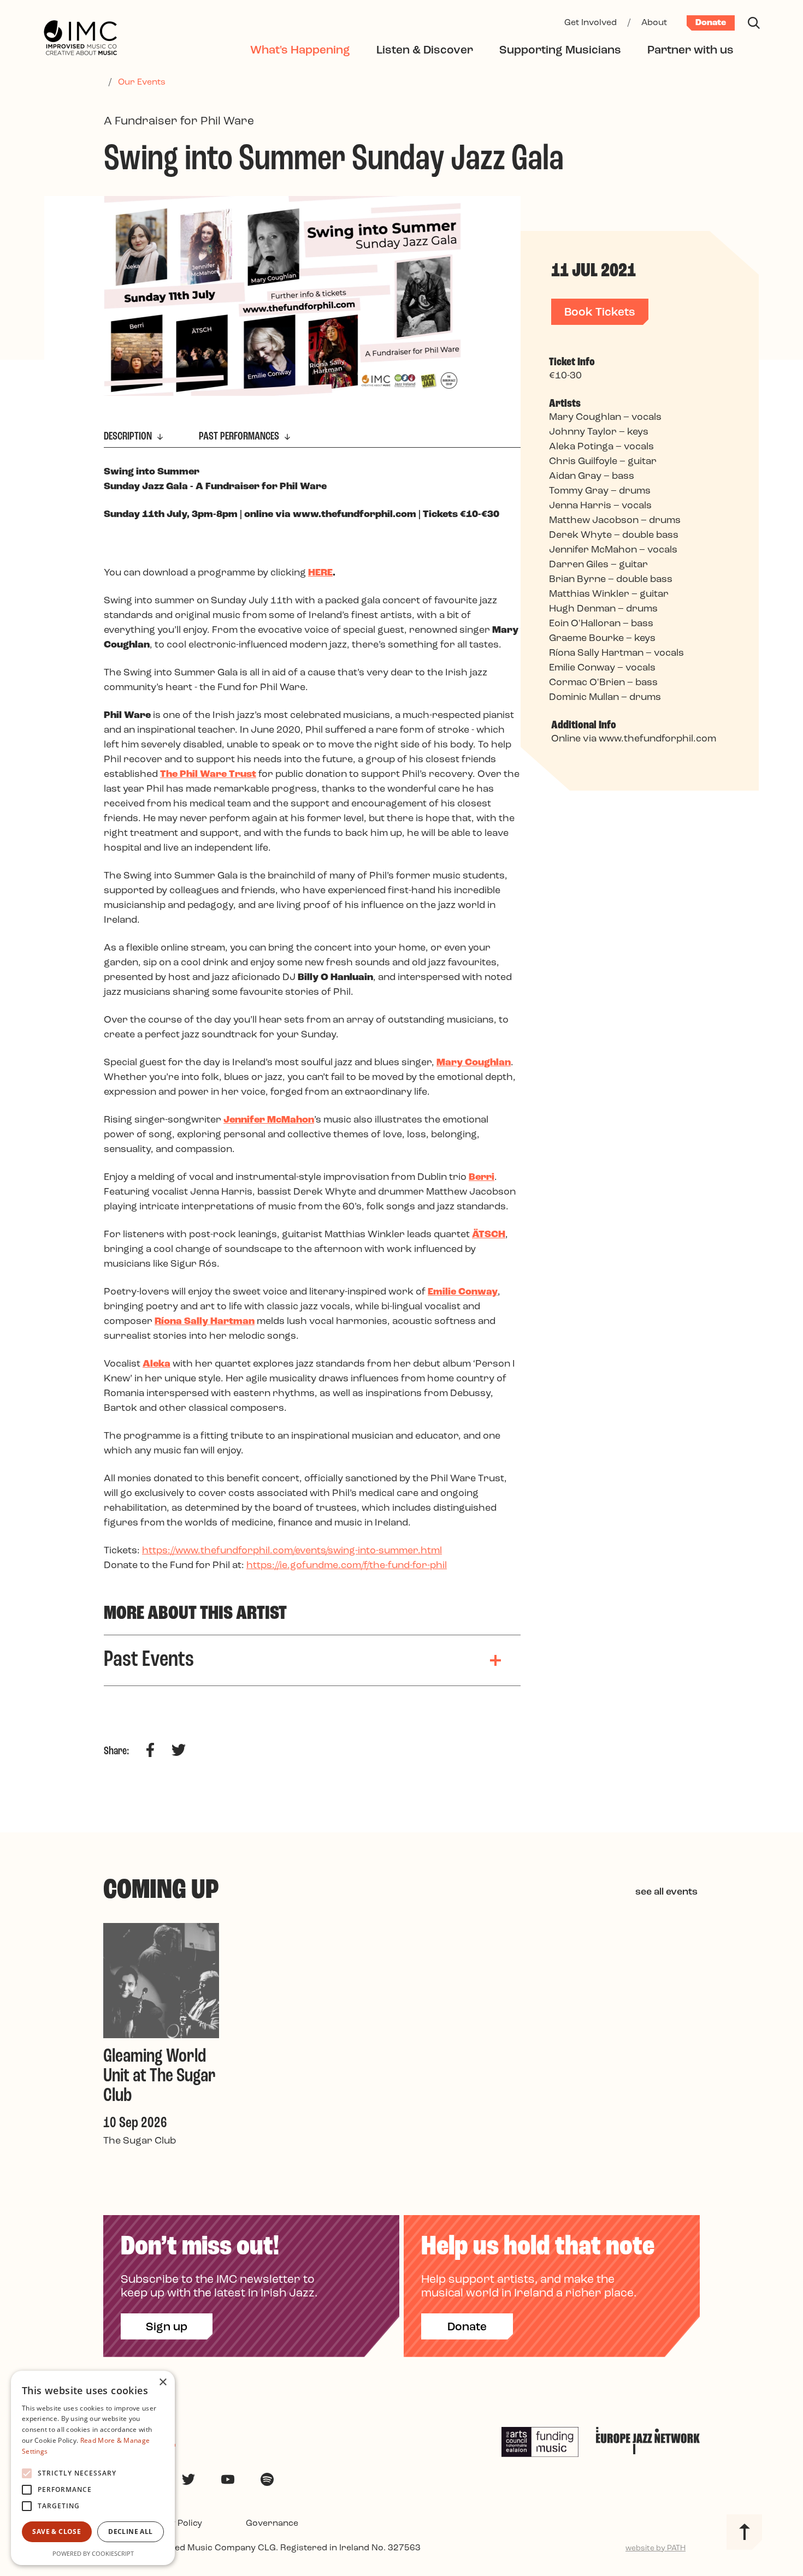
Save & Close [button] (57, 2532)
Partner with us (690, 51)
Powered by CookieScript (93, 2553)
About (654, 23)
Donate (711, 23)
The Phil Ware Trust (208, 775)
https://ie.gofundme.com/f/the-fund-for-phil (347, 1566)
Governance (272, 2524)
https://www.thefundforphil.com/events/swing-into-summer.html (292, 1551)
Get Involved (591, 23)
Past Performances (240, 437)
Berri (482, 1178)
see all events (666, 1892)
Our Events (142, 82)
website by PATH (656, 2548)
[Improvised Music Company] (80, 39)
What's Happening (300, 51)
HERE (320, 573)
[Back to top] (744, 2532)
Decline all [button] (130, 2532)
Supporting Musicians (560, 51)
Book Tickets (600, 313)
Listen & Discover (425, 51)
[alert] (93, 2468)
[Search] (754, 23)
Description (129, 437)
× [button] (163, 2382)
